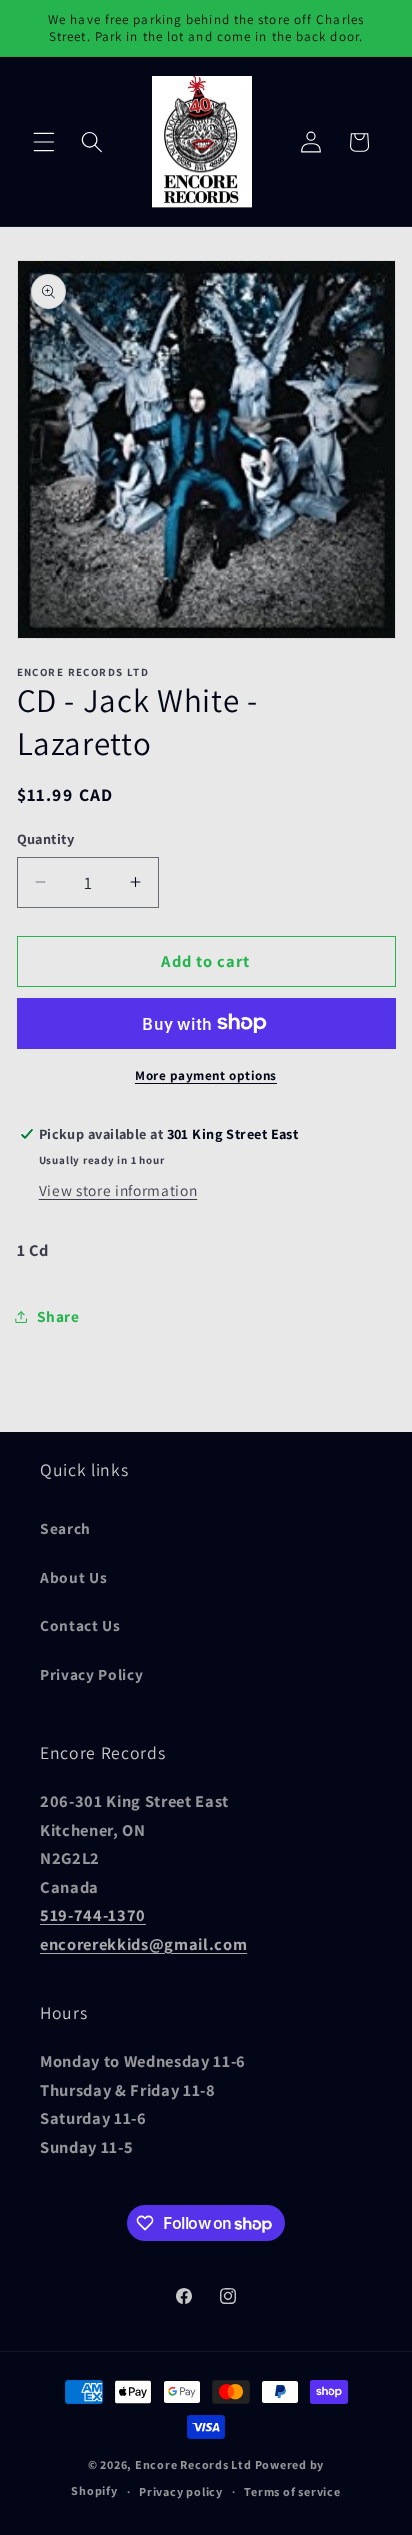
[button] (44, 142)
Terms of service (292, 2491)
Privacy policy (181, 2491)
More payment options (206, 1075)
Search (65, 1528)
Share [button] (58, 1316)
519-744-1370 (93, 1915)
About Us (73, 1577)
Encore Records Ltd (193, 2464)
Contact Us (80, 1625)
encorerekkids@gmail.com (143, 1944)
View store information (118, 1190)
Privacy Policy (91, 1674)
